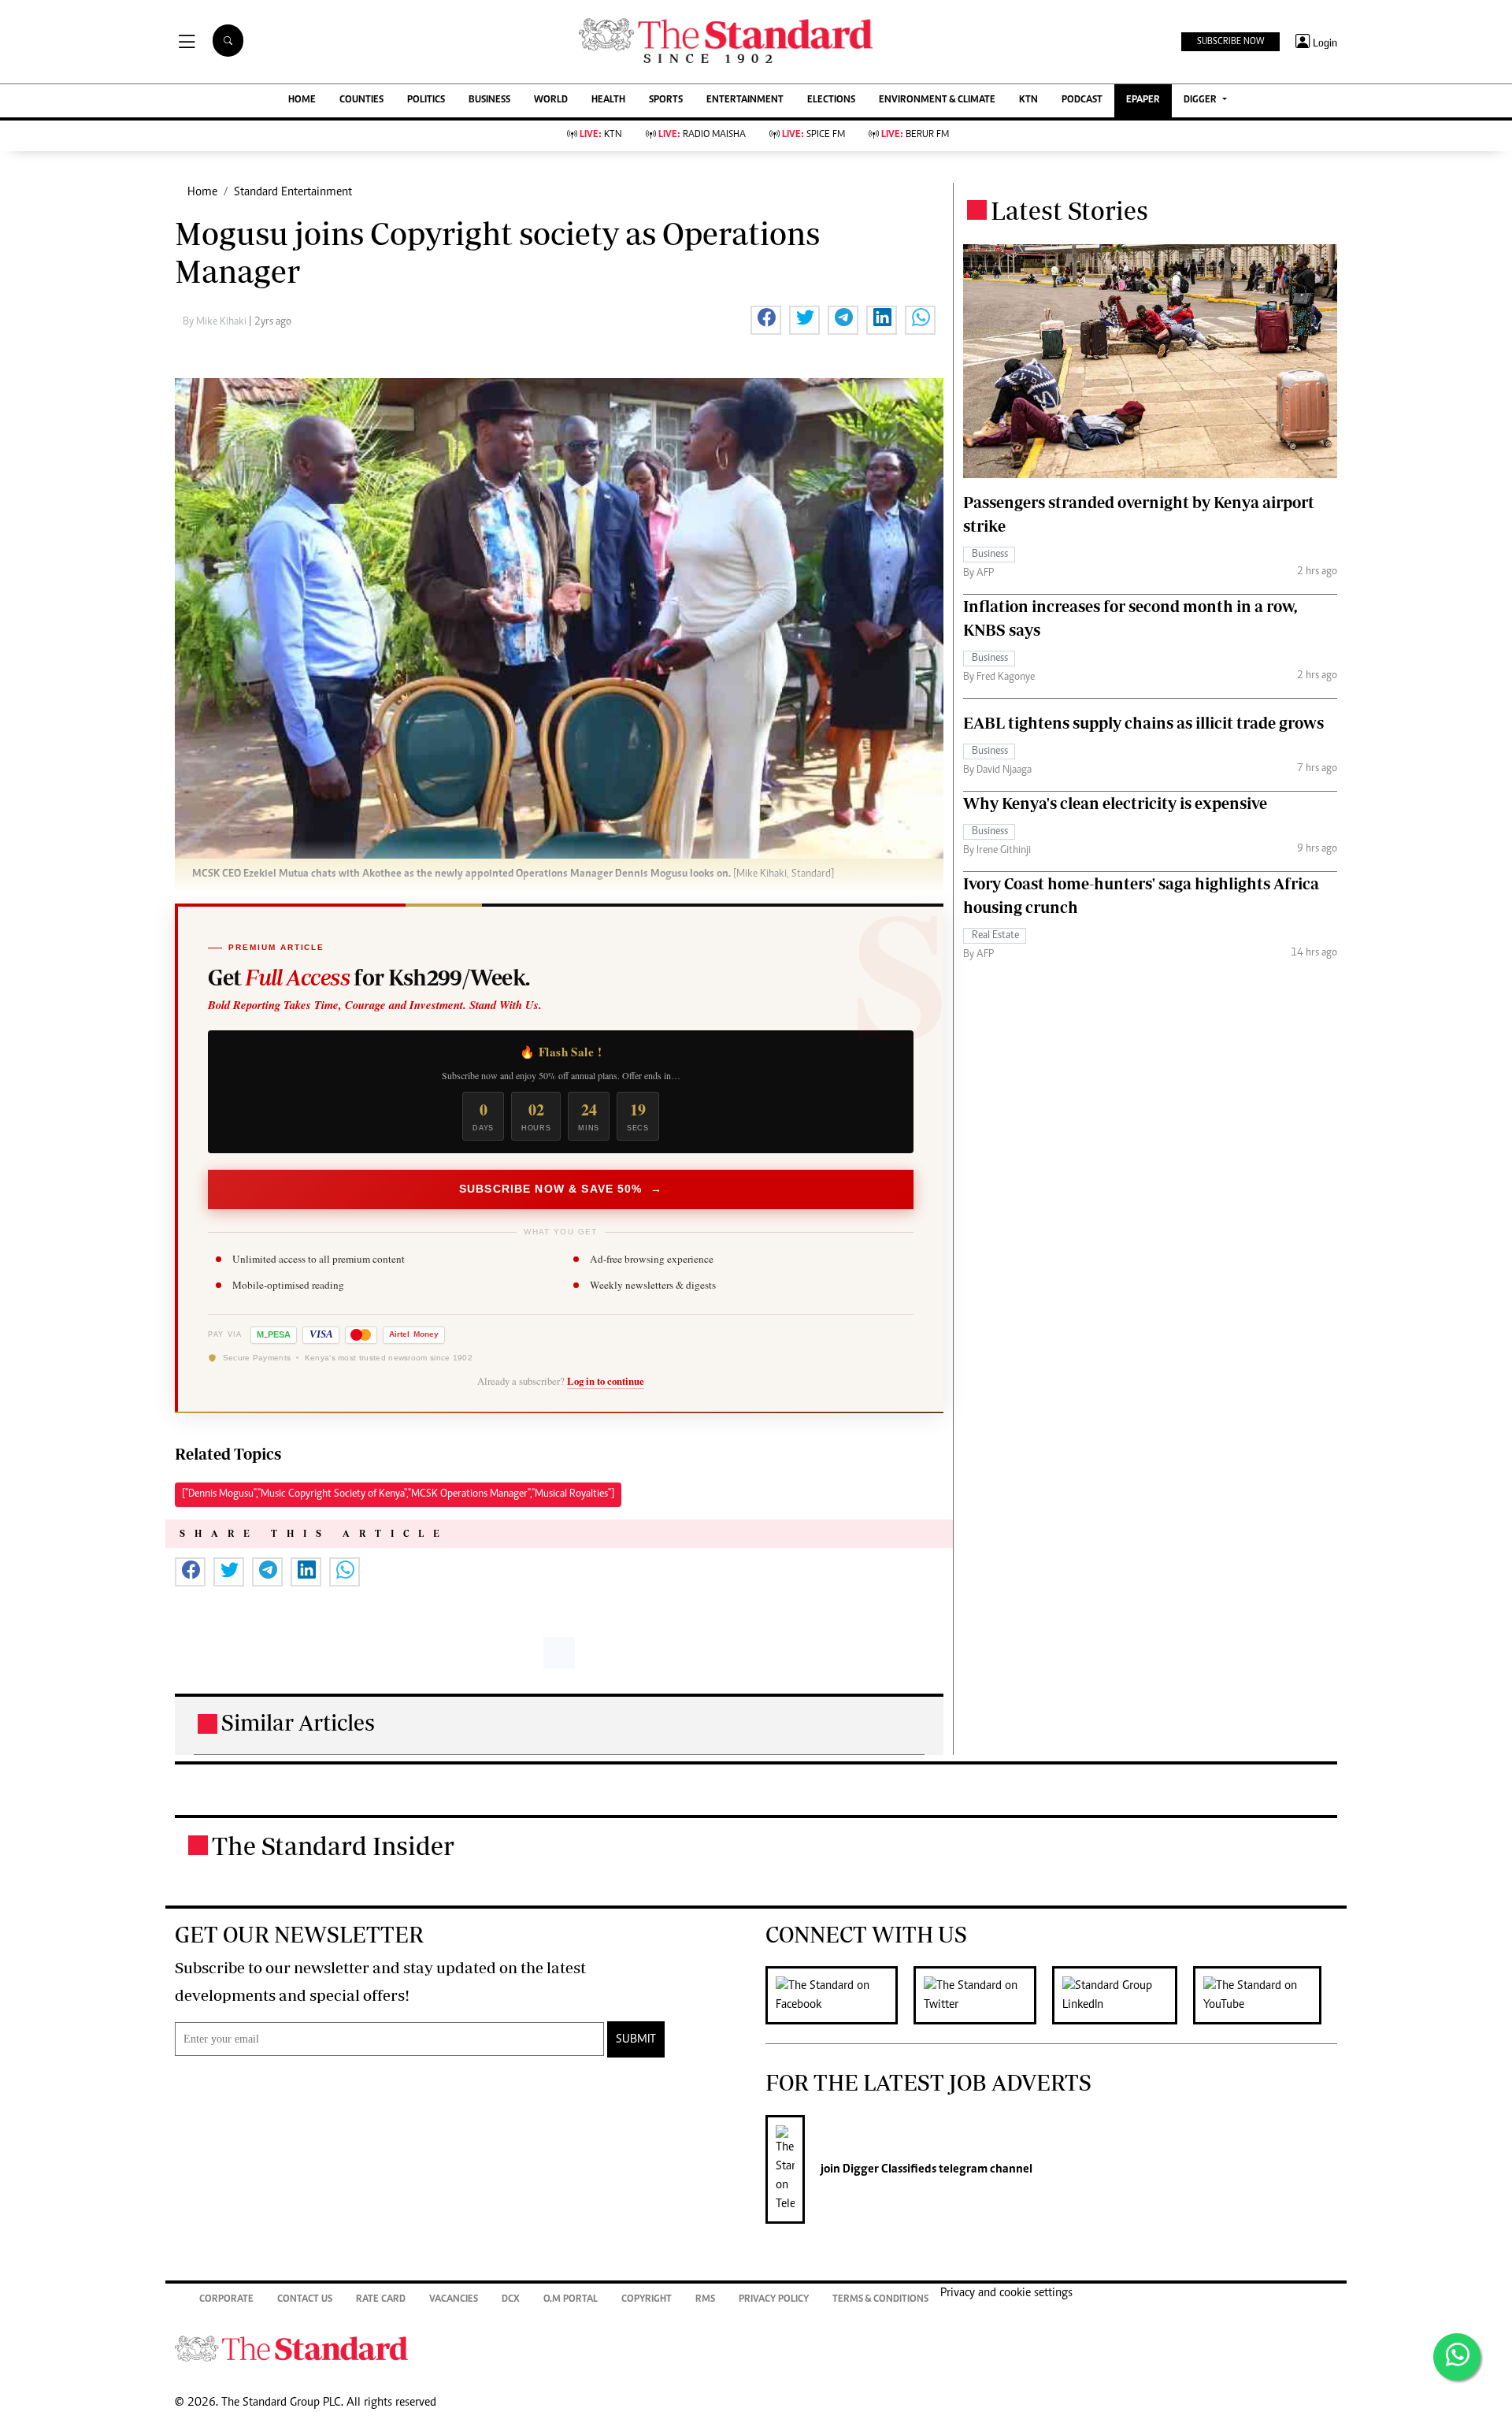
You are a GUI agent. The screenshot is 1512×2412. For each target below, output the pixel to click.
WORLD (551, 100)
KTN (1028, 100)
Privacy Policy (774, 2300)
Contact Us (305, 2300)
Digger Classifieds (888, 2169)
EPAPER (1143, 100)
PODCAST (1082, 100)
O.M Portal (571, 2300)
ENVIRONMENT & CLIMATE (937, 100)
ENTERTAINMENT (745, 100)
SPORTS (666, 100)
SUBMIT (636, 2039)
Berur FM (915, 135)
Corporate (226, 2300)
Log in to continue (606, 1381)
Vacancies (454, 2300)
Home (202, 192)
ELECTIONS (831, 100)
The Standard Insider (333, 1846)
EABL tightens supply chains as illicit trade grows (1143, 723)
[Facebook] (839, 1995)
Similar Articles (298, 1722)
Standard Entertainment (293, 192)
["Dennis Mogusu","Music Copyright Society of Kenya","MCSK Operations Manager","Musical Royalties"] (398, 1494)
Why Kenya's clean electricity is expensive (1115, 803)
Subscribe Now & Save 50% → (561, 1189)
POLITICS (426, 100)
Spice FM (813, 135)
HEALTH (608, 100)
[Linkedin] (1123, 1995)
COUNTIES (361, 100)
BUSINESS (489, 100)
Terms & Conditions (880, 2300)
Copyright (647, 2300)
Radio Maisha (702, 135)
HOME (302, 100)
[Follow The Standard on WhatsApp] (1457, 2357)
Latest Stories (1069, 210)
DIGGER (1201, 100)
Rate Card (381, 2300)
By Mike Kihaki (216, 322)
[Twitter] (983, 1995)
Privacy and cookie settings (1006, 2293)
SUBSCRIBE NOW (1230, 42)
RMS (705, 2300)
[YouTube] (1265, 1995)
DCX (511, 2300)
